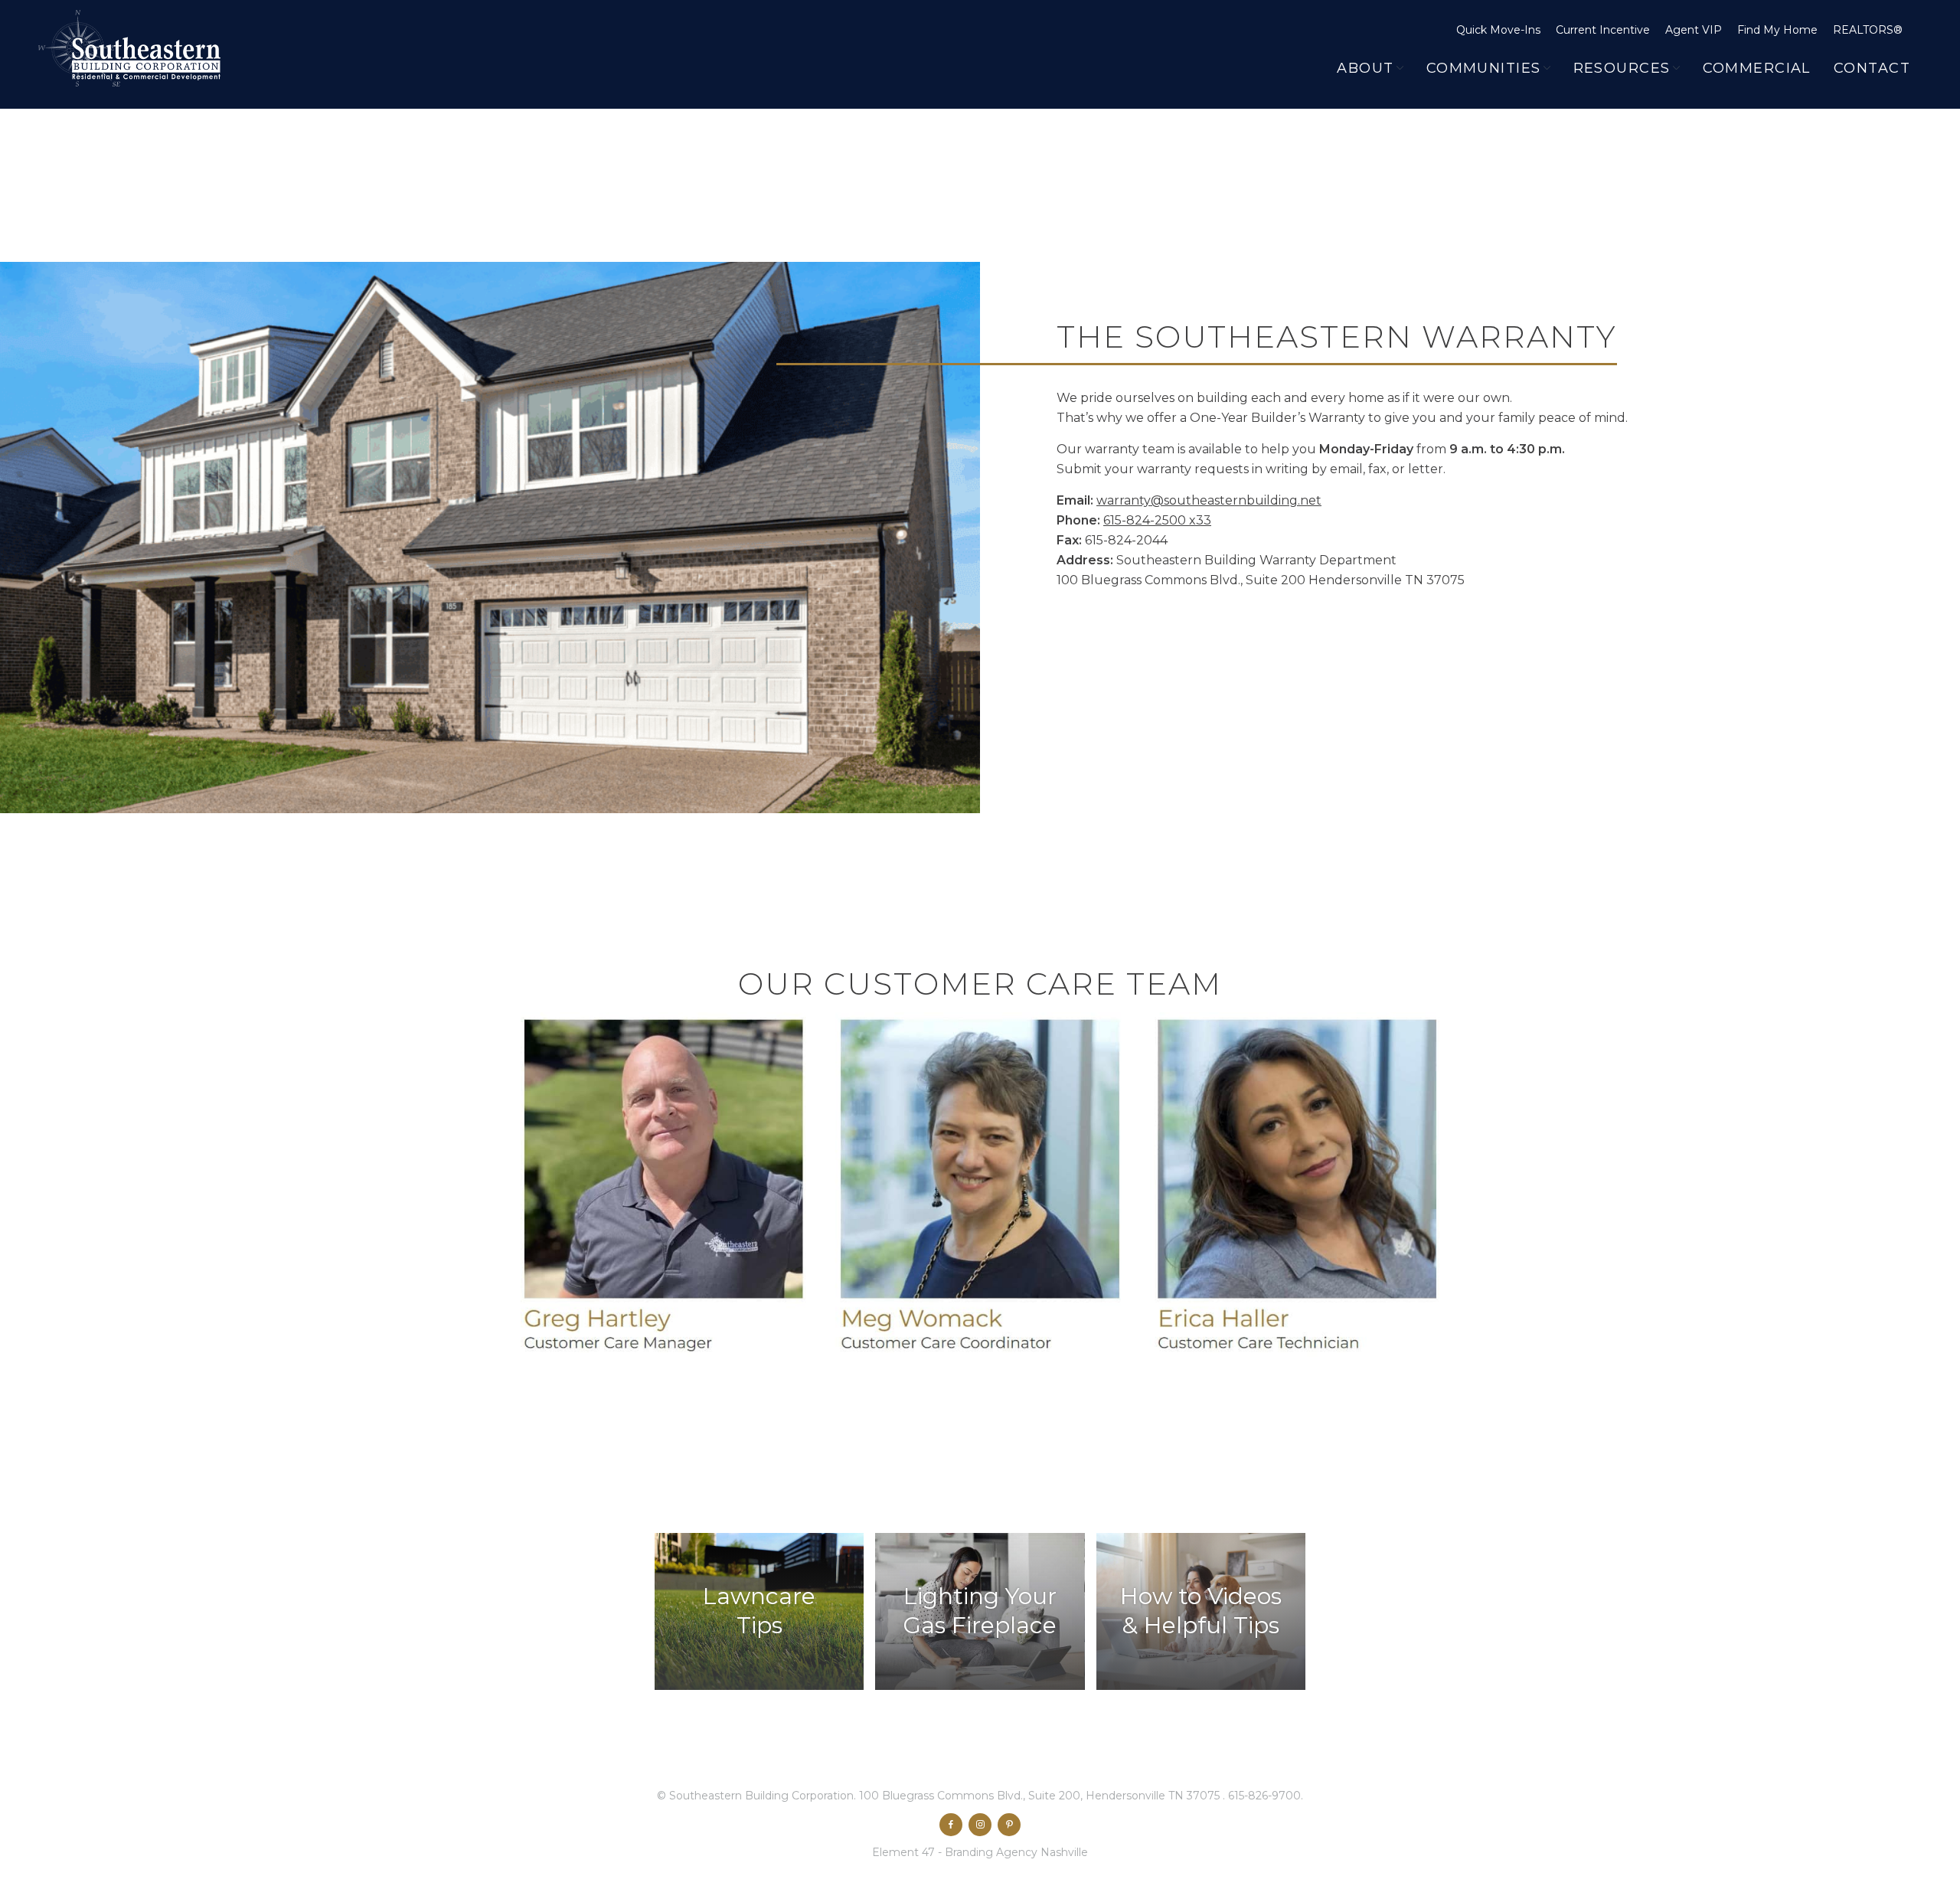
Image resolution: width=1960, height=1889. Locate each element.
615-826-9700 (1264, 1796)
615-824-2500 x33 (1157, 520)
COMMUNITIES (1484, 68)
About (1365, 68)
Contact (1872, 68)
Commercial (1757, 68)
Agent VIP (1694, 30)
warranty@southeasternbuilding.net (1209, 500)
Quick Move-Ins (1498, 30)
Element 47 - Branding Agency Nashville (980, 1852)
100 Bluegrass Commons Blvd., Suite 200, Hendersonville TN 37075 (1041, 1796)
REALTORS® (1868, 30)
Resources (1622, 68)
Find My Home (1777, 30)
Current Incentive (1603, 30)
